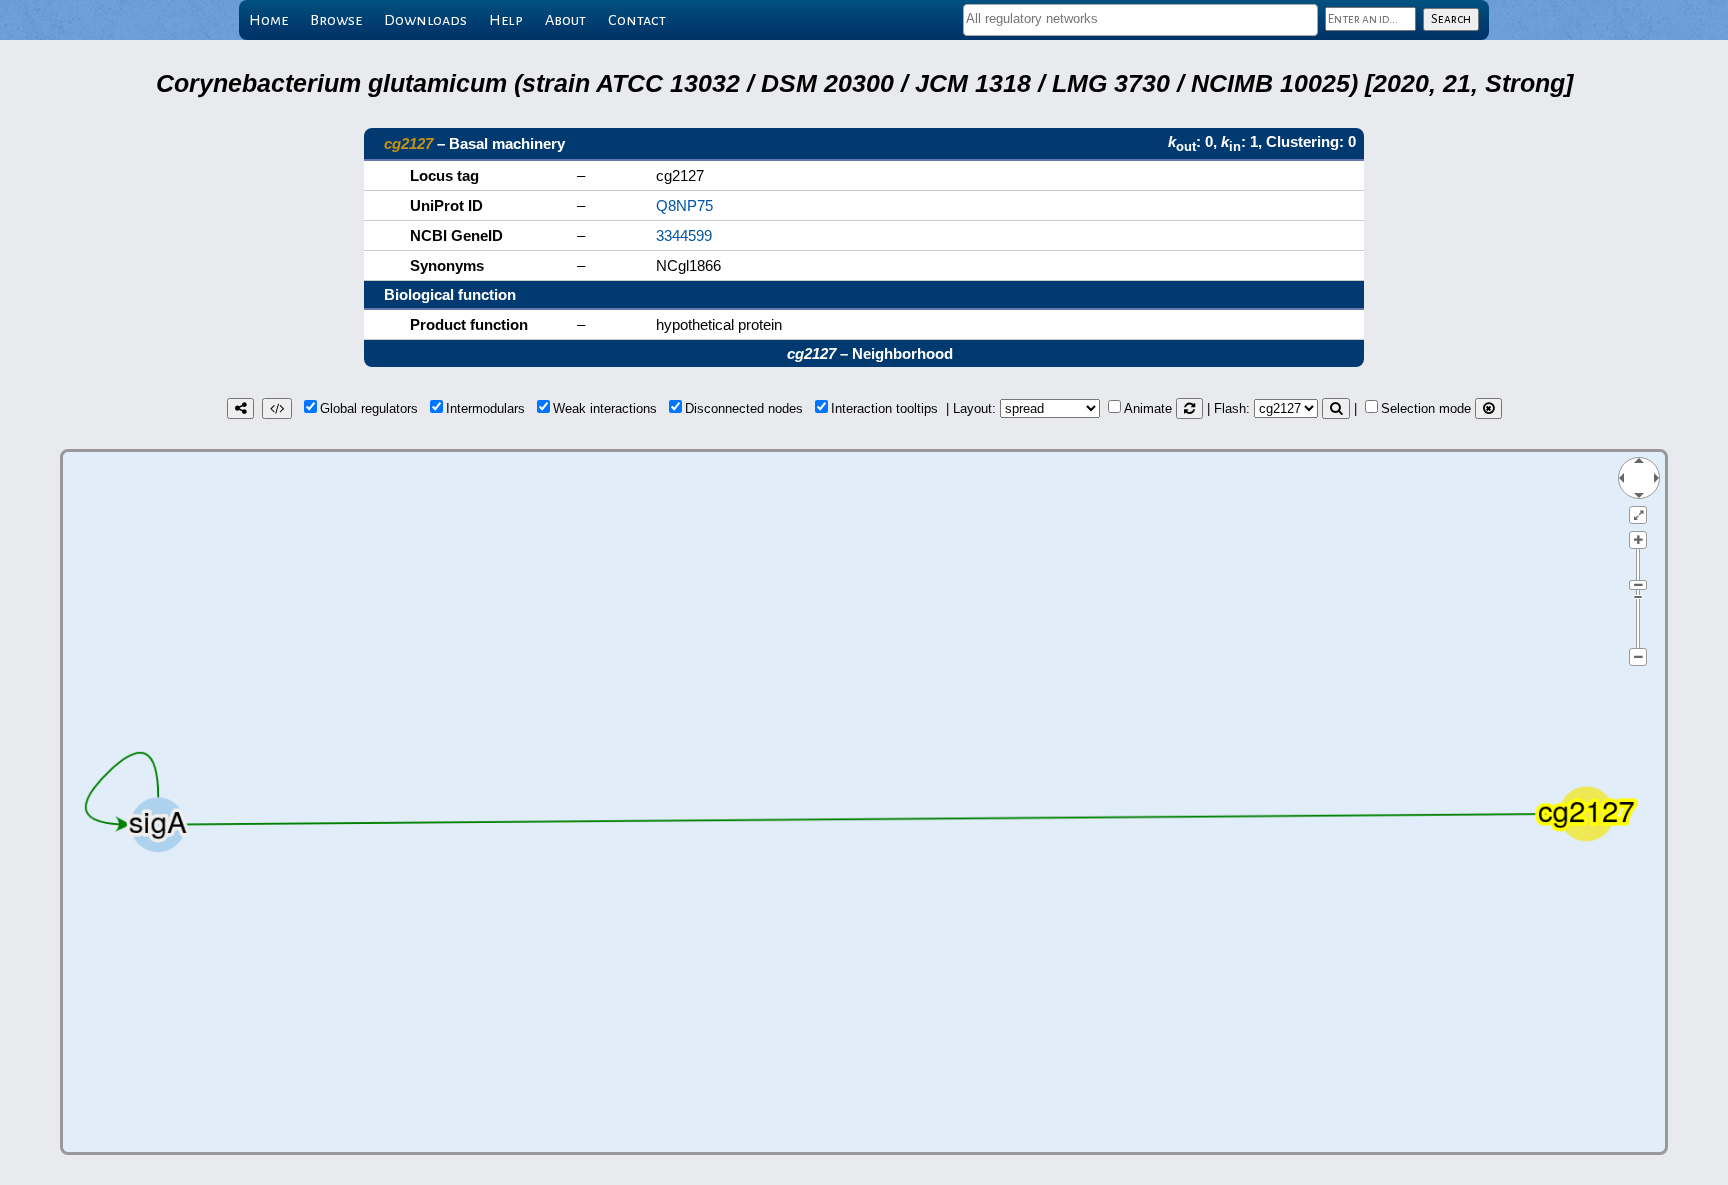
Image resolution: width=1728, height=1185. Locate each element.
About (565, 20)
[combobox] (1140, 20)
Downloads (425, 20)
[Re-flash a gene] (1336, 408)
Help (506, 20)
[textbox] (1140, 18)
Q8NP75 (684, 205)
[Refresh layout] (1189, 408)
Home (268, 20)
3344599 (684, 235)
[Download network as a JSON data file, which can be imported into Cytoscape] (277, 408)
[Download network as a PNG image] (240, 408)
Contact (637, 20)
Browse (336, 20)
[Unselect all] (1488, 408)
